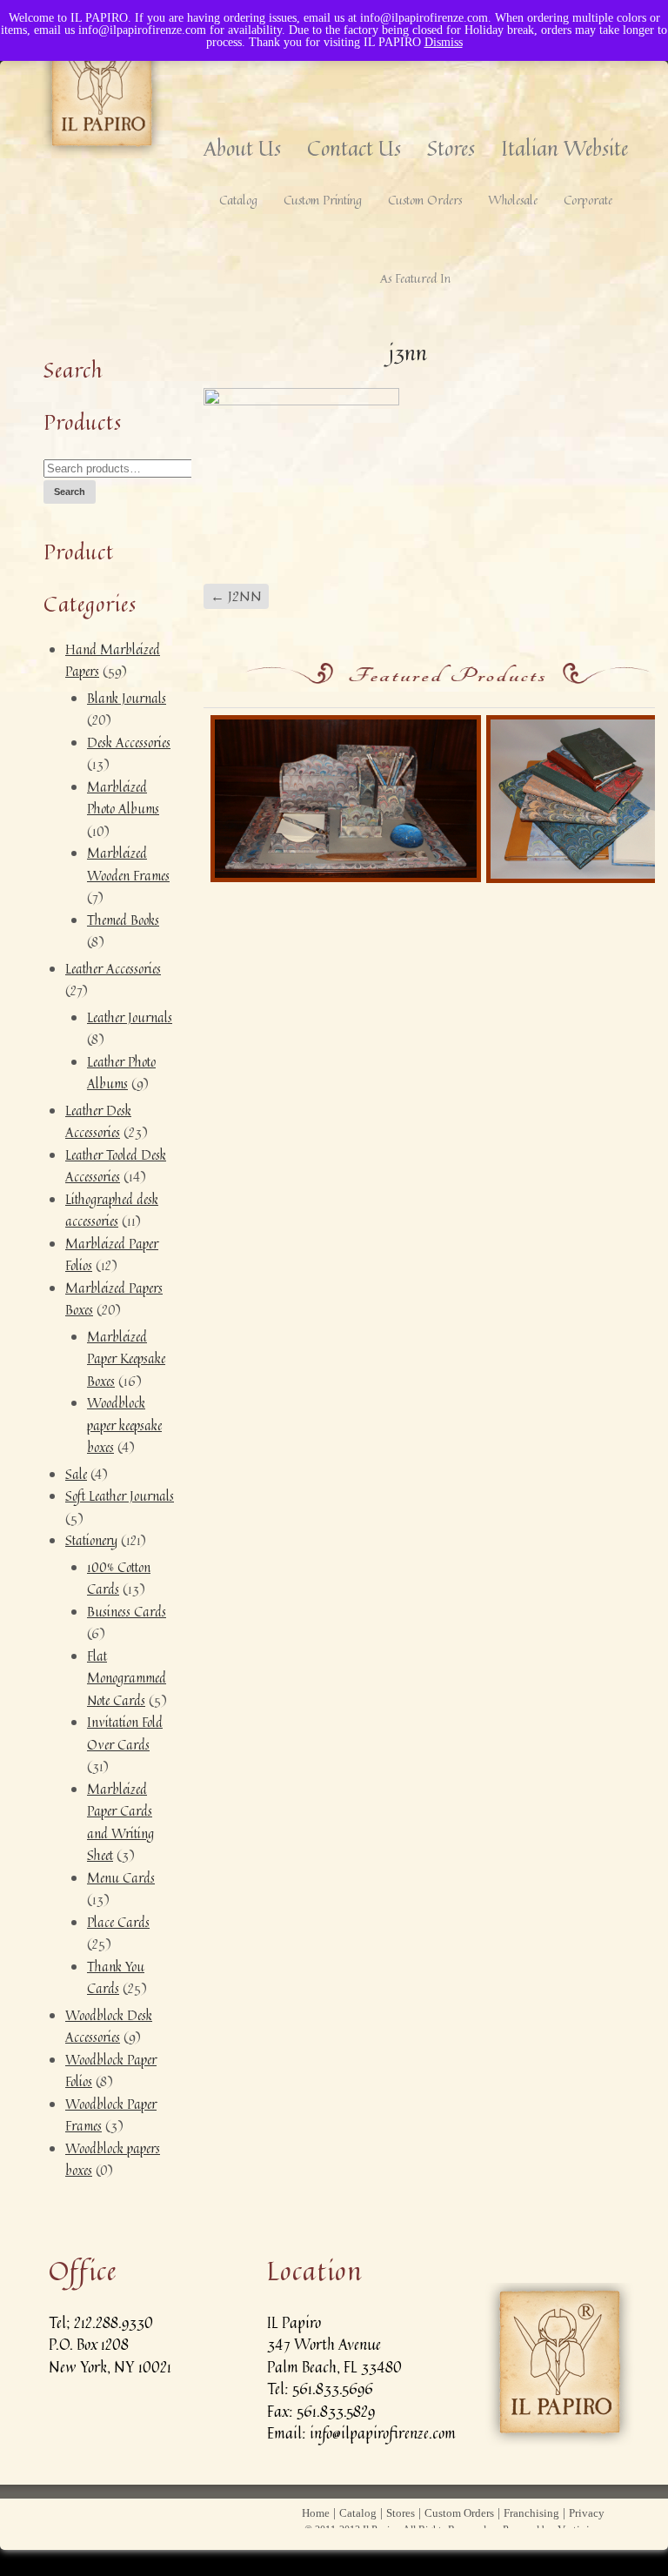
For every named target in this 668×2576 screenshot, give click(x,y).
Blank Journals (127, 698)
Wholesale (513, 200)
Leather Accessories (113, 969)
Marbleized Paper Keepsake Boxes (126, 1359)
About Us (242, 148)
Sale (76, 1474)
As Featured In (415, 278)
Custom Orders (425, 200)
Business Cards (127, 1612)
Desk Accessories (129, 743)
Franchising (531, 2513)
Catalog (238, 200)
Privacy (587, 2513)
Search (70, 492)
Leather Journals (130, 1017)
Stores (451, 148)
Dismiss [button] (444, 42)
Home (316, 2513)
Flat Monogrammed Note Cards (127, 1678)
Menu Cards (121, 1878)
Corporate (588, 200)
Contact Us (354, 148)
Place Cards (118, 1922)
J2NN (236, 596)
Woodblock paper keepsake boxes (124, 1425)
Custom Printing (323, 200)
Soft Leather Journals (120, 1496)
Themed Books (123, 920)
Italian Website (564, 148)
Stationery (91, 1540)
